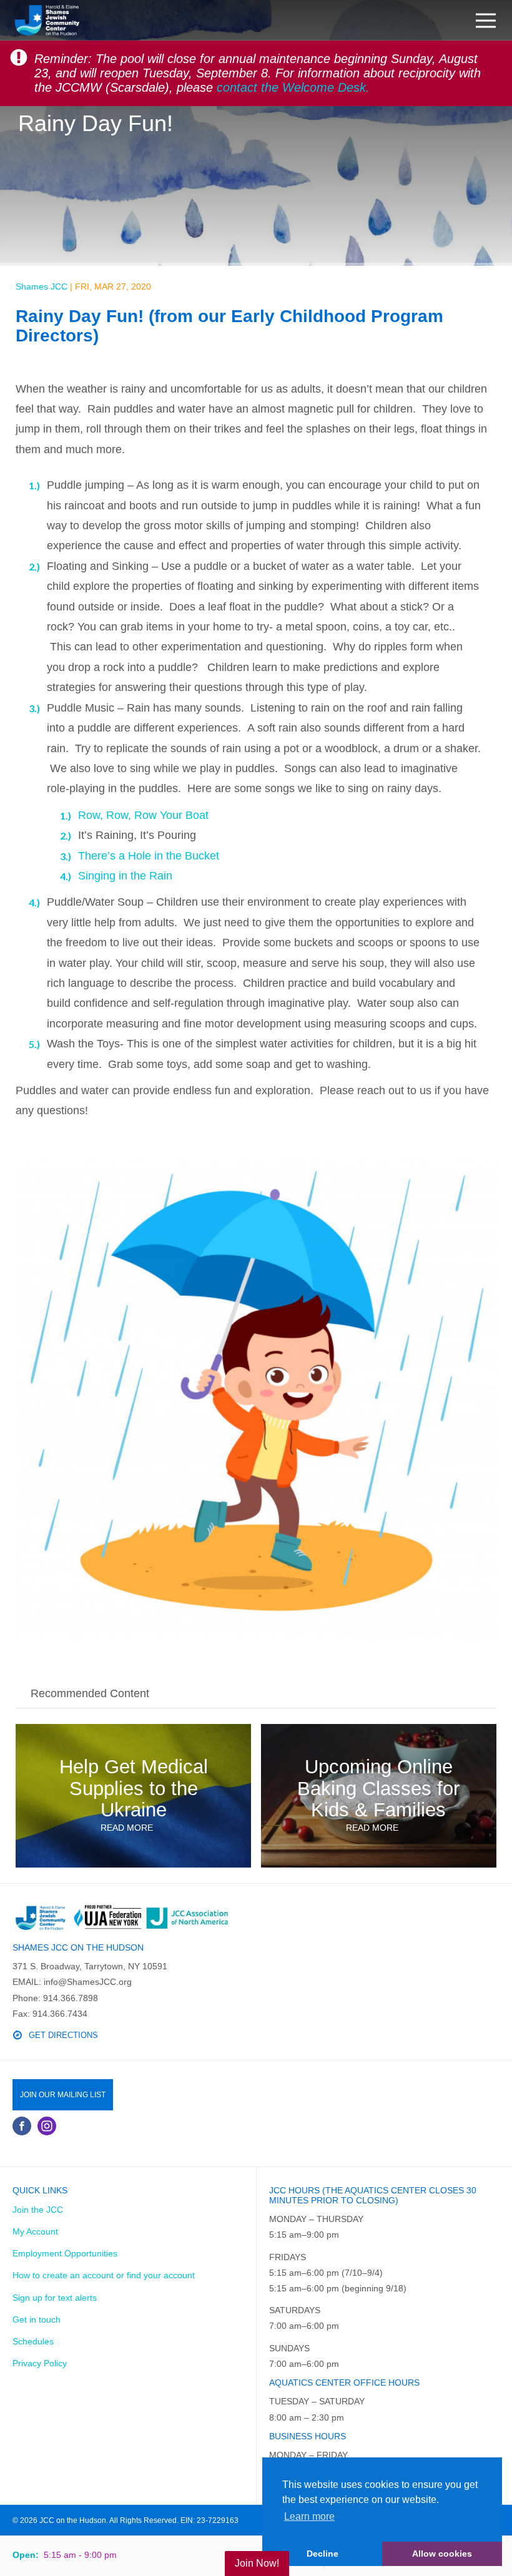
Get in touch (37, 2319)
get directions (63, 2035)
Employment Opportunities (65, 2253)
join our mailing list (63, 2095)
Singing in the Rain (125, 876)
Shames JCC (42, 286)
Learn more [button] (309, 2516)
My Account (35, 2231)
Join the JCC (38, 2210)
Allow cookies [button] (442, 2554)
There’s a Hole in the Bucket (149, 856)
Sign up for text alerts (55, 2298)
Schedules (33, 2341)
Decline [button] (322, 2554)
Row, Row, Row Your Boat (143, 815)
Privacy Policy (40, 2363)
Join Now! (257, 2563)
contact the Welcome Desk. (293, 87)
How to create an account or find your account (104, 2275)
